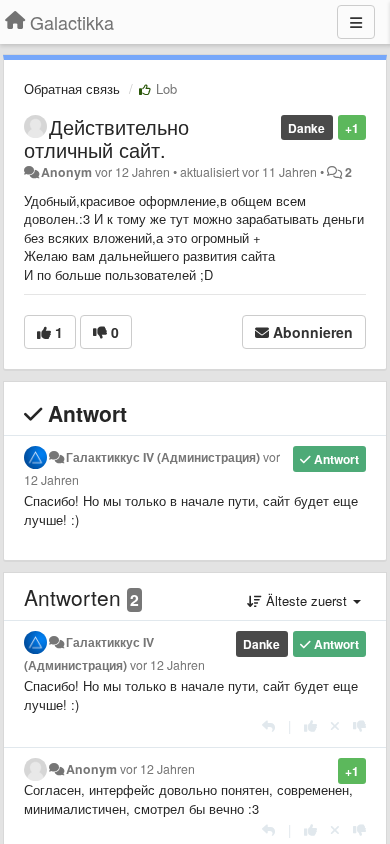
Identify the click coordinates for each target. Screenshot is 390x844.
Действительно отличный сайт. (106, 138)
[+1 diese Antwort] (310, 725)
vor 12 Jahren (167, 665)
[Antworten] (268, 725)
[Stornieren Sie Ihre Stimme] (335, 725)
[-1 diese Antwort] (359, 725)
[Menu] (356, 22)
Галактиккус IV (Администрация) (163, 457)
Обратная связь (72, 88)
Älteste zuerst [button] (306, 600)
